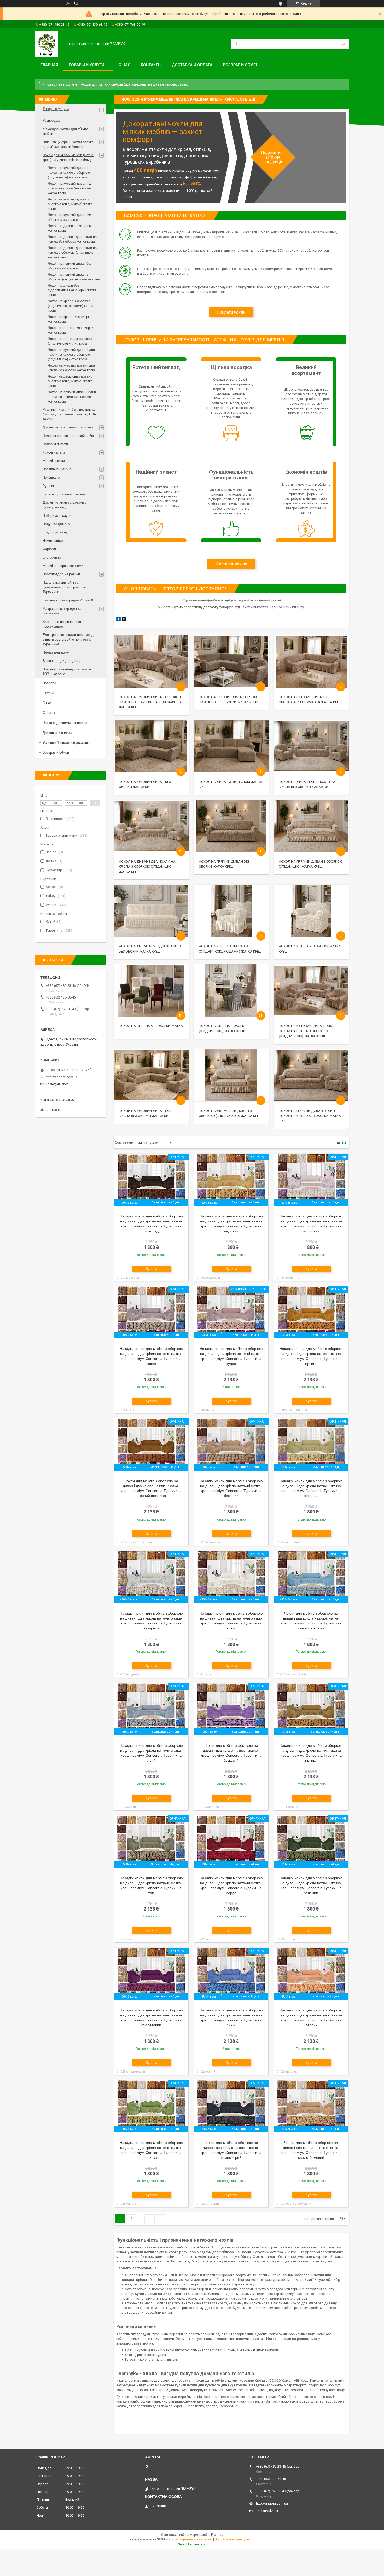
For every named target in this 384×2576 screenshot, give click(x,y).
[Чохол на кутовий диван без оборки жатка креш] (151, 746)
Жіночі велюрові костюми (63, 566)
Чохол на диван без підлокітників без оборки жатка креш (72, 290)
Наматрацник (53, 541)
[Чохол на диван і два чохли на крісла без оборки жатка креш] (311, 746)
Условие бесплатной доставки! (67, 743)
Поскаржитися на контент (193, 2539)
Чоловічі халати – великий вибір (68, 436)
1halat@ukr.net (57, 1084)
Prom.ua (217, 2535)
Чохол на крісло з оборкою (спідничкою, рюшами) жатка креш (71, 306)
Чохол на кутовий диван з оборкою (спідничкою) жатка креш (70, 204)
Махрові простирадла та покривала (62, 611)
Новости (49, 683)
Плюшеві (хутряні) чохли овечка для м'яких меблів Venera (68, 144)
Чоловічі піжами (55, 444)
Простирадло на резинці (62, 574)
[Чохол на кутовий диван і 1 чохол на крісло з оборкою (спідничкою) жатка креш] (151, 662)
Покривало (51, 477)
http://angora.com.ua (62, 1077)
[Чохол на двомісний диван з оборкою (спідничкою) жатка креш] (231, 1075)
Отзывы (49, 713)
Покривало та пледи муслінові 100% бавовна (67, 672)
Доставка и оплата (192, 65)
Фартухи (49, 549)
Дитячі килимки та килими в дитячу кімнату (65, 505)
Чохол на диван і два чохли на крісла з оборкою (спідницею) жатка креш (147, 867)
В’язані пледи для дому (62, 661)
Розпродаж (51, 121)
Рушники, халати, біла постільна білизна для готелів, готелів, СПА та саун (69, 414)
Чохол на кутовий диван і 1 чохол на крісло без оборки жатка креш (69, 188)
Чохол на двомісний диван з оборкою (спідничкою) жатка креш (70, 381)
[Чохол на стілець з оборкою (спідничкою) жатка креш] (231, 990)
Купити (151, 1269)
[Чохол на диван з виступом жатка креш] (231, 746)
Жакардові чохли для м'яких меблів (65, 131)
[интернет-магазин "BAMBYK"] (46, 44)
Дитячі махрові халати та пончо (68, 427)
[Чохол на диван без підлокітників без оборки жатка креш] (151, 911)
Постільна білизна (57, 469)
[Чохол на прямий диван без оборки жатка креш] (231, 826)
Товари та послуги (61, 84)
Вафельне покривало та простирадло (62, 624)
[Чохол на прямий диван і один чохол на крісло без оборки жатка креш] (311, 1075)
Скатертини (52, 557)
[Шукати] (344, 44)
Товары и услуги (86, 65)
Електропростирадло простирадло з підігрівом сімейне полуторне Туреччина (70, 639)
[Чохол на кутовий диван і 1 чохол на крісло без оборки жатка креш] (231, 662)
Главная (49, 65)
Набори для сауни (57, 516)
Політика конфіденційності (235, 2539)
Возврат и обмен (241, 65)
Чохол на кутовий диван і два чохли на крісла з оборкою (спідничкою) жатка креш (306, 1031)
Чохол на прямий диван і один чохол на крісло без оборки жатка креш (310, 1116)
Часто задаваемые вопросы (65, 723)
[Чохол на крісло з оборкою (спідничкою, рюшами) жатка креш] (231, 911)
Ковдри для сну (55, 532)
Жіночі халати (54, 452)
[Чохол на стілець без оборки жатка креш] (151, 990)
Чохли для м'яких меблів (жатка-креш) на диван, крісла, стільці (68, 157)
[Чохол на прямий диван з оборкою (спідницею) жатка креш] (311, 826)
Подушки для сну (56, 524)
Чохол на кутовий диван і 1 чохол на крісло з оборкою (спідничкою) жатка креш (150, 702)
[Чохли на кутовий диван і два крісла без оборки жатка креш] (151, 1075)
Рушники (50, 486)
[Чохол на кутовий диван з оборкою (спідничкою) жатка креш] (311, 662)
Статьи (48, 693)
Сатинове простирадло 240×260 (68, 600)
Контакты (151, 65)
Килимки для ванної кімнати (65, 494)
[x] (124, 620)
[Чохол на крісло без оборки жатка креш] (311, 911)
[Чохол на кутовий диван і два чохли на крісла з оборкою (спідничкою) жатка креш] (311, 990)
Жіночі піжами (54, 461)
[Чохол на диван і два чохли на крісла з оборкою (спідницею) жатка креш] (151, 826)
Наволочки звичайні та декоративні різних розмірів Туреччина (64, 587)
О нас (124, 65)
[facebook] (118, 620)
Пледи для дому (56, 652)
